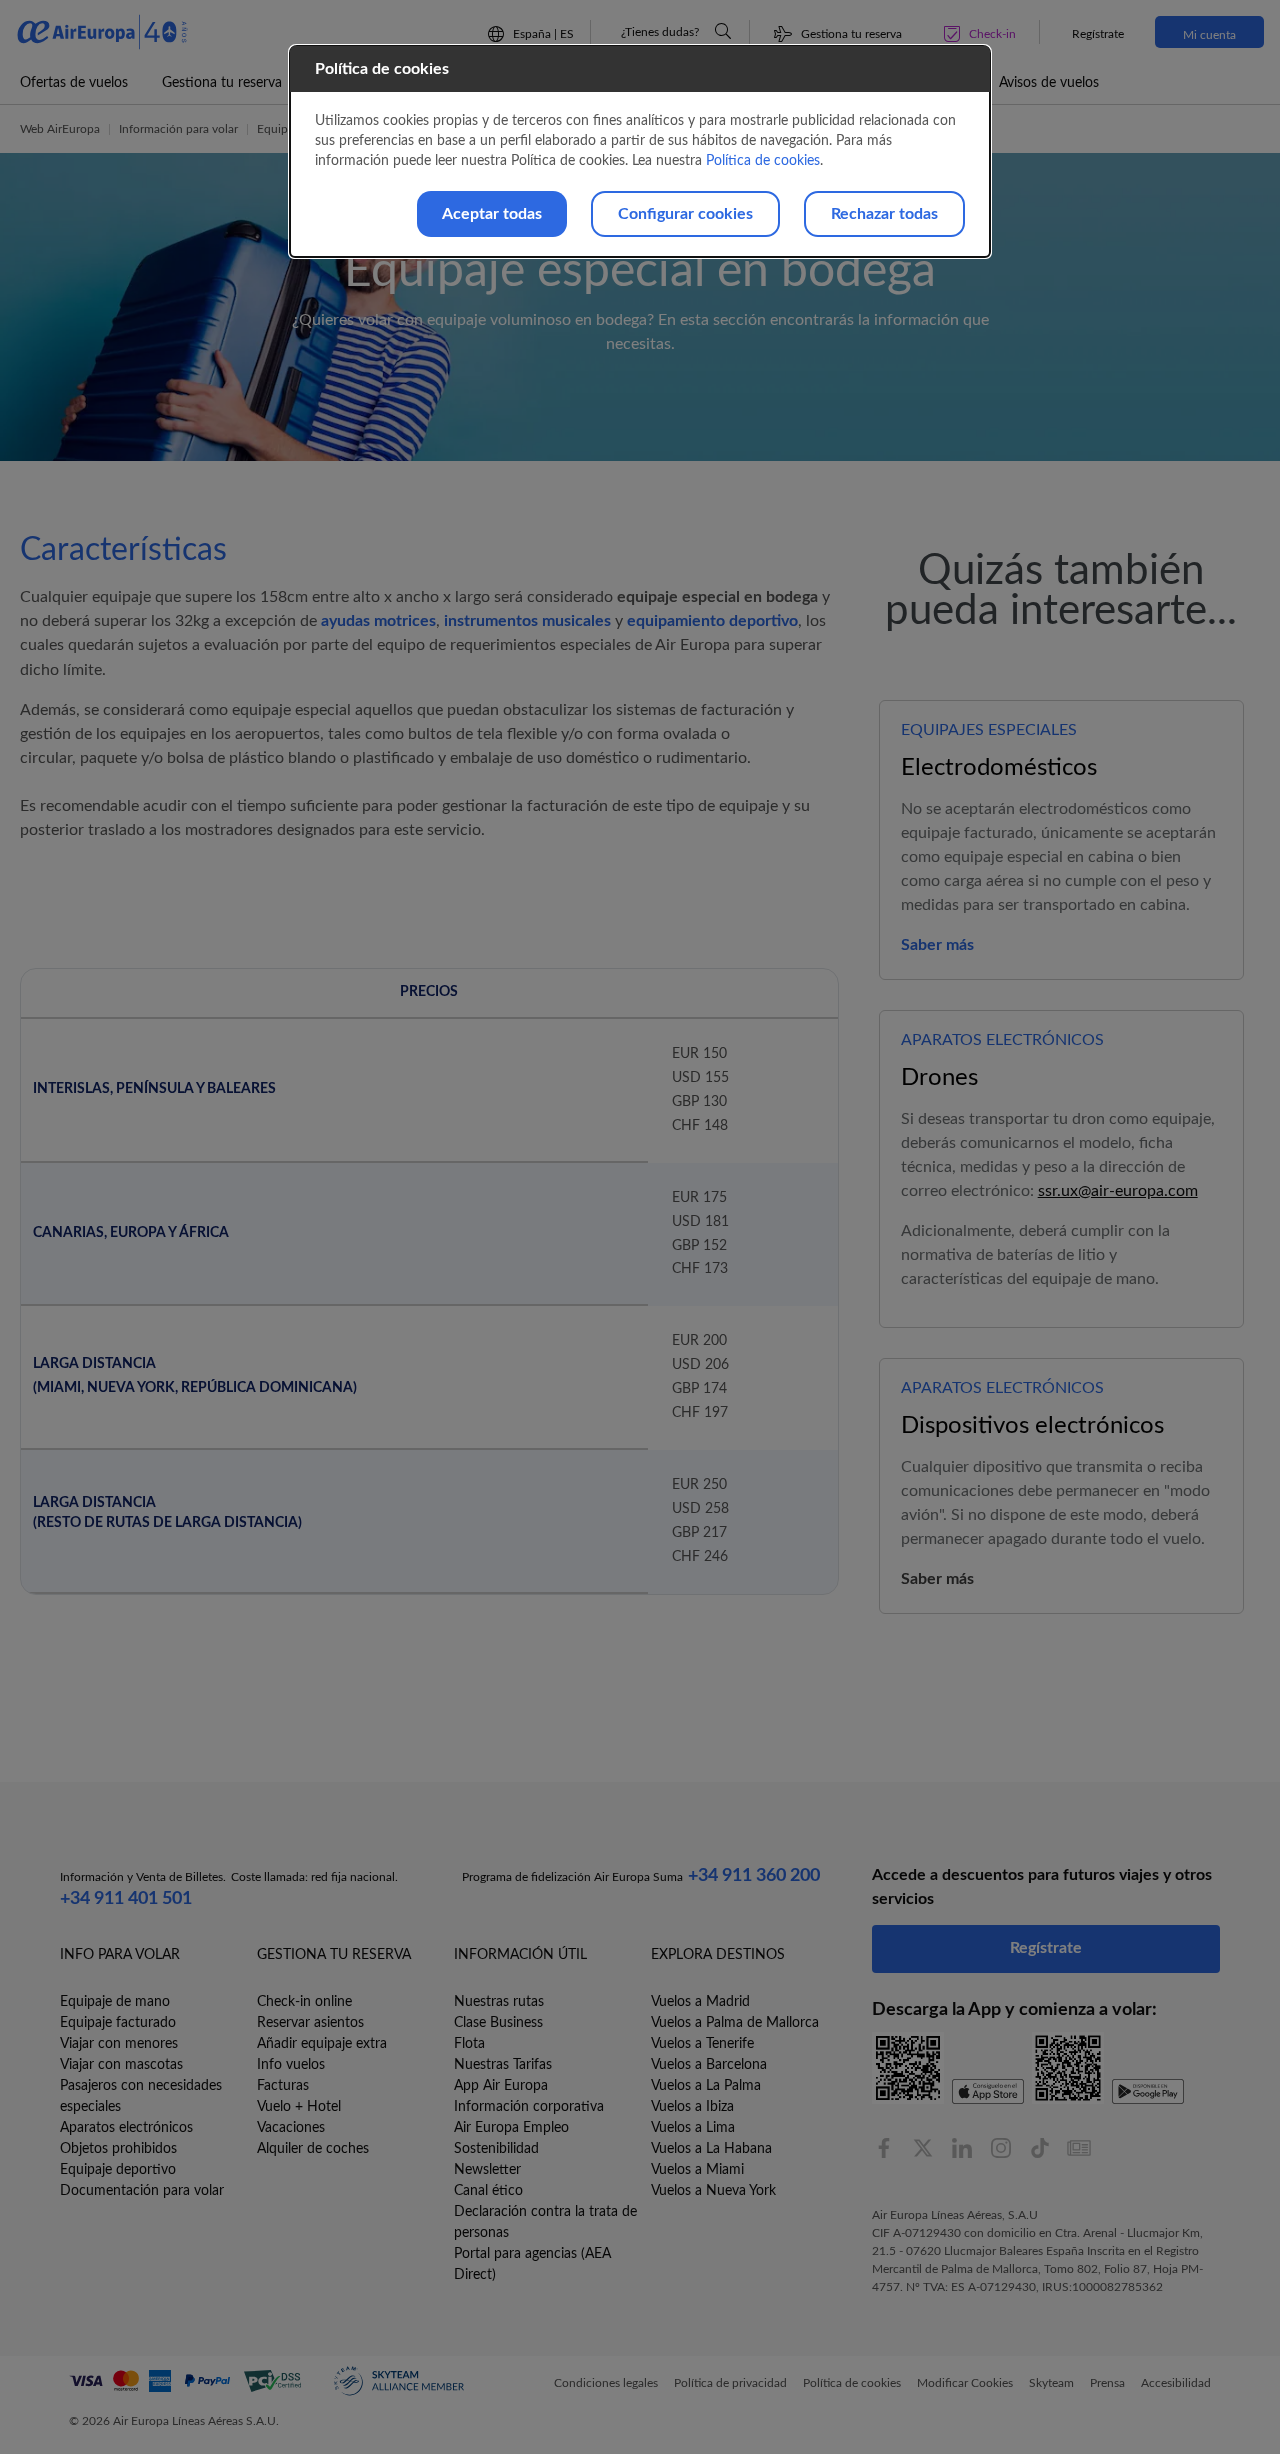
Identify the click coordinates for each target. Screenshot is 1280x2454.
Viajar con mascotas (121, 2065)
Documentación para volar (142, 2191)
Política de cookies (763, 161)
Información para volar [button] (178, 129)
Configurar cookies (685, 214)
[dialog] (640, 151)
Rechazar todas (884, 214)
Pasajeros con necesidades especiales (141, 2096)
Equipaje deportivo (118, 2170)
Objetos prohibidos (118, 2149)
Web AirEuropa (60, 129)
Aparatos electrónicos (126, 2128)
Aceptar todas (492, 214)
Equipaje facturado (118, 2023)
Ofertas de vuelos (74, 83)
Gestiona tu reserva (222, 83)
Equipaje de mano (115, 2002)
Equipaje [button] (280, 129)
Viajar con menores (119, 2044)
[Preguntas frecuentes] (723, 31)
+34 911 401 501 (126, 1899)
